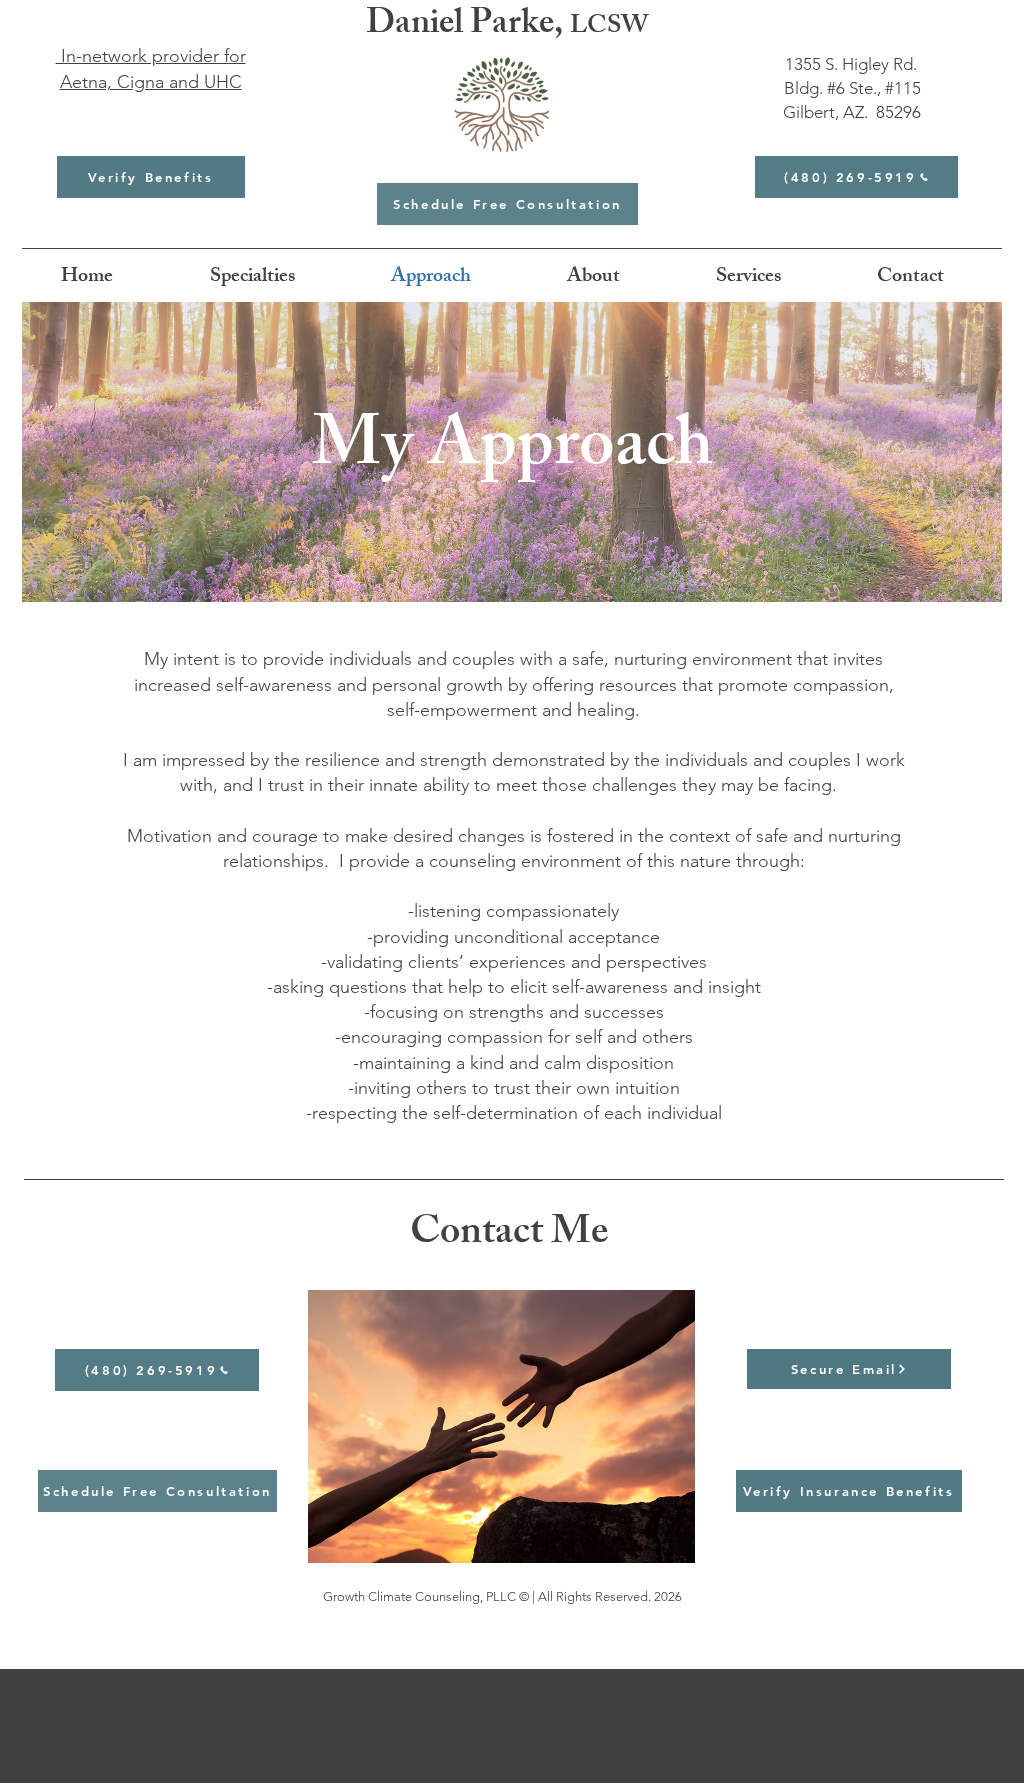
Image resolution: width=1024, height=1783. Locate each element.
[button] (252, 277)
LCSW (609, 28)
